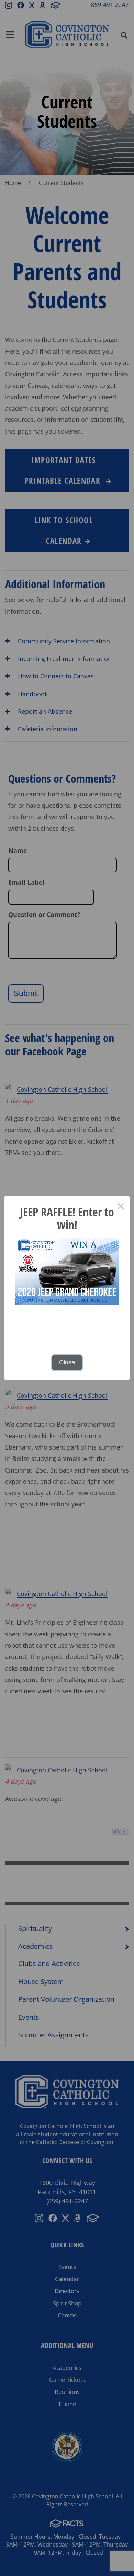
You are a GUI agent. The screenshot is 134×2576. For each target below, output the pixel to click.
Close (67, 1362)
